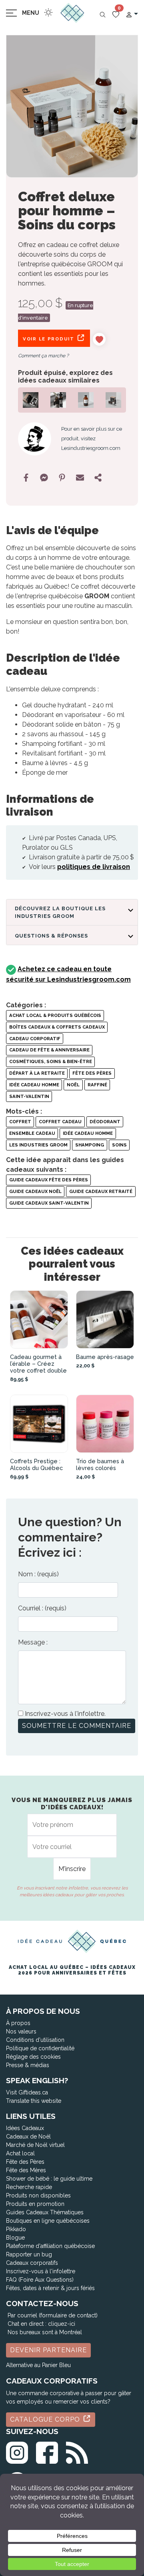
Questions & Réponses (51, 936)
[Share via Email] (80, 478)
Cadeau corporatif (35, 1039)
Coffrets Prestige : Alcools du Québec (36, 1464)
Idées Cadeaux (25, 2128)
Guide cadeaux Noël (35, 1191)
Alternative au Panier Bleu (38, 2365)
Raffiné (97, 1085)
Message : (33, 1642)
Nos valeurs (21, 2031)
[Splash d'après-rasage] (86, 399)
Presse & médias (28, 2065)
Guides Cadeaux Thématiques (45, 2212)
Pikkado (16, 2229)
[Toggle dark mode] (48, 12)
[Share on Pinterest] (62, 478)
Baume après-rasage (105, 1357)
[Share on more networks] (98, 478)
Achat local (20, 2153)
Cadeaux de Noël (28, 2137)
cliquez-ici (62, 2324)
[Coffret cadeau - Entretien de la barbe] (31, 399)
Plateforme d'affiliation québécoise (50, 2246)
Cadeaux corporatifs (32, 2263)
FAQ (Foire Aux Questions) (40, 2280)
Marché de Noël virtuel (35, 2145)
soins (119, 1145)
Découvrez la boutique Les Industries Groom (60, 912)
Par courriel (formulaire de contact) (53, 2315)
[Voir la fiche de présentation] (39, 1319)
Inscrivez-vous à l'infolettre (41, 2271)
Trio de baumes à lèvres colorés (100, 1464)
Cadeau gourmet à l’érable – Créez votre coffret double (38, 1364)
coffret (20, 1122)
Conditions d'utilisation (35, 2040)
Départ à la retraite (37, 1073)
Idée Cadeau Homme (34, 1085)
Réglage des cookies (33, 2057)
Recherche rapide (29, 2187)
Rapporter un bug (29, 2254)
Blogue (15, 2238)
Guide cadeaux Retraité (101, 1191)
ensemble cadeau (32, 1133)
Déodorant (105, 1122)
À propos (18, 2023)
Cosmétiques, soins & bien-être (51, 1061)
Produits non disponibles (38, 2195)
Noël (73, 1085)
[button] (132, 14)
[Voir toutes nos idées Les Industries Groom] (35, 439)
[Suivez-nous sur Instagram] (17, 2451)
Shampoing (90, 1145)
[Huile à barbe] (58, 399)
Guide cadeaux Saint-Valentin (49, 1203)
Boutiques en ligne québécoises (48, 2221)
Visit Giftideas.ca (27, 2092)
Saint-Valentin (29, 1096)
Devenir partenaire (48, 2350)
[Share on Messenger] (44, 478)
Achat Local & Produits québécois (55, 1015)
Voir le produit (49, 339)
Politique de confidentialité (40, 2048)
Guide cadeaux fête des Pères (49, 1180)
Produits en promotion (35, 2204)
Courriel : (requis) (42, 1608)
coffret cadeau (60, 1122)
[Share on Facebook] (26, 478)
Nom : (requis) (38, 1574)
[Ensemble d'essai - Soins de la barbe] (113, 399)
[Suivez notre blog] (77, 2451)
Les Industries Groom (38, 1145)
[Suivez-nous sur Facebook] (47, 2451)
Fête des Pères (92, 1073)
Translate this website (34, 2101)
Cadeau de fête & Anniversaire (49, 1050)
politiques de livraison (94, 867)
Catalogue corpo (46, 2419)
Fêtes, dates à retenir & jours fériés (50, 2288)
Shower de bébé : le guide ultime (49, 2179)
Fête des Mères (26, 2170)
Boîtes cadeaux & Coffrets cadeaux (57, 1027)
